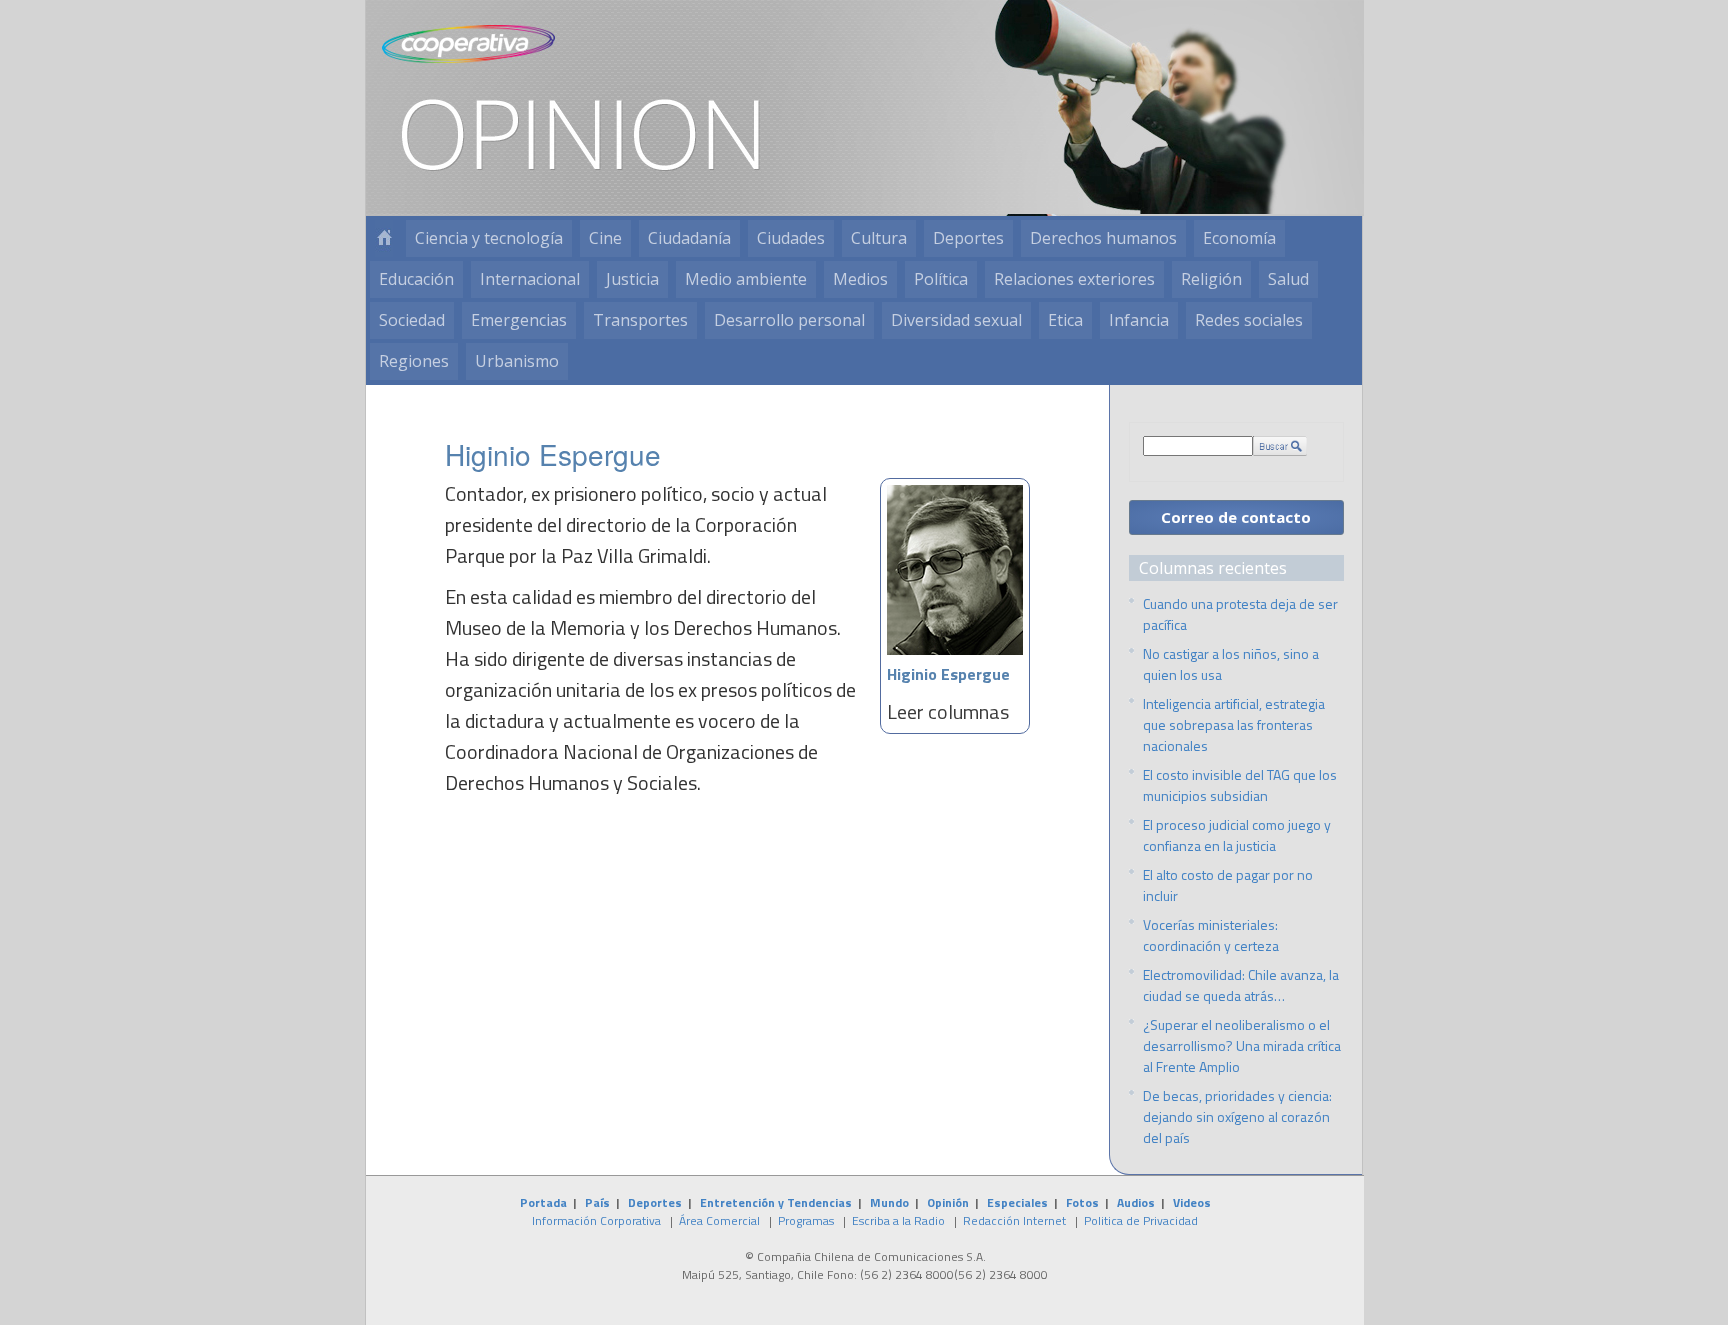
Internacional (530, 279)
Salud (1288, 279)
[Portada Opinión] (384, 238)
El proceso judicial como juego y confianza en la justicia (1237, 835)
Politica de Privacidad (1141, 1220)
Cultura (879, 238)
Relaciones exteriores (1074, 279)
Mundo (889, 1202)
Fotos (1082, 1202)
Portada (543, 1202)
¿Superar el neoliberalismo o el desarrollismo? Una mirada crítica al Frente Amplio (1242, 1045)
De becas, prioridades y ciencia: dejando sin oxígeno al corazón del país (1237, 1116)
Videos (1192, 1202)
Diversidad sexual (956, 320)
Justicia (632, 279)
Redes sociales (1249, 320)
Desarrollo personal (789, 320)
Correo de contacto (1236, 517)
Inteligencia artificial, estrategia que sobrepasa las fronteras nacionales (1234, 724)
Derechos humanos (1103, 238)
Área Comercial (719, 1220)
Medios (860, 279)
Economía (1239, 238)
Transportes (640, 320)
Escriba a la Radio (898, 1220)
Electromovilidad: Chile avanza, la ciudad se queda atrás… (1241, 985)
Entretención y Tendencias (776, 1202)
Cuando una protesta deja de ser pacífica (1240, 614)
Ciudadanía (689, 238)
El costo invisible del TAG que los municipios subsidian (1240, 785)
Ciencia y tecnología (489, 238)
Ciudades (791, 238)
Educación (416, 279)
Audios (1136, 1202)
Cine (605, 238)
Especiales (1017, 1202)
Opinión (948, 1202)
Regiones (414, 361)
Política (941, 279)
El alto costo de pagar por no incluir (1228, 885)
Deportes (968, 238)
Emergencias (519, 320)
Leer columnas (948, 711)
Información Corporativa (596, 1220)
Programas (806, 1220)
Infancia (1139, 320)
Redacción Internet (1014, 1220)
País (597, 1202)
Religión (1211, 279)
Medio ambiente (746, 279)
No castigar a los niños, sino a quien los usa (1231, 664)
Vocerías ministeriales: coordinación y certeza (1211, 935)
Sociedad (412, 320)
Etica (1065, 320)
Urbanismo (517, 361)
